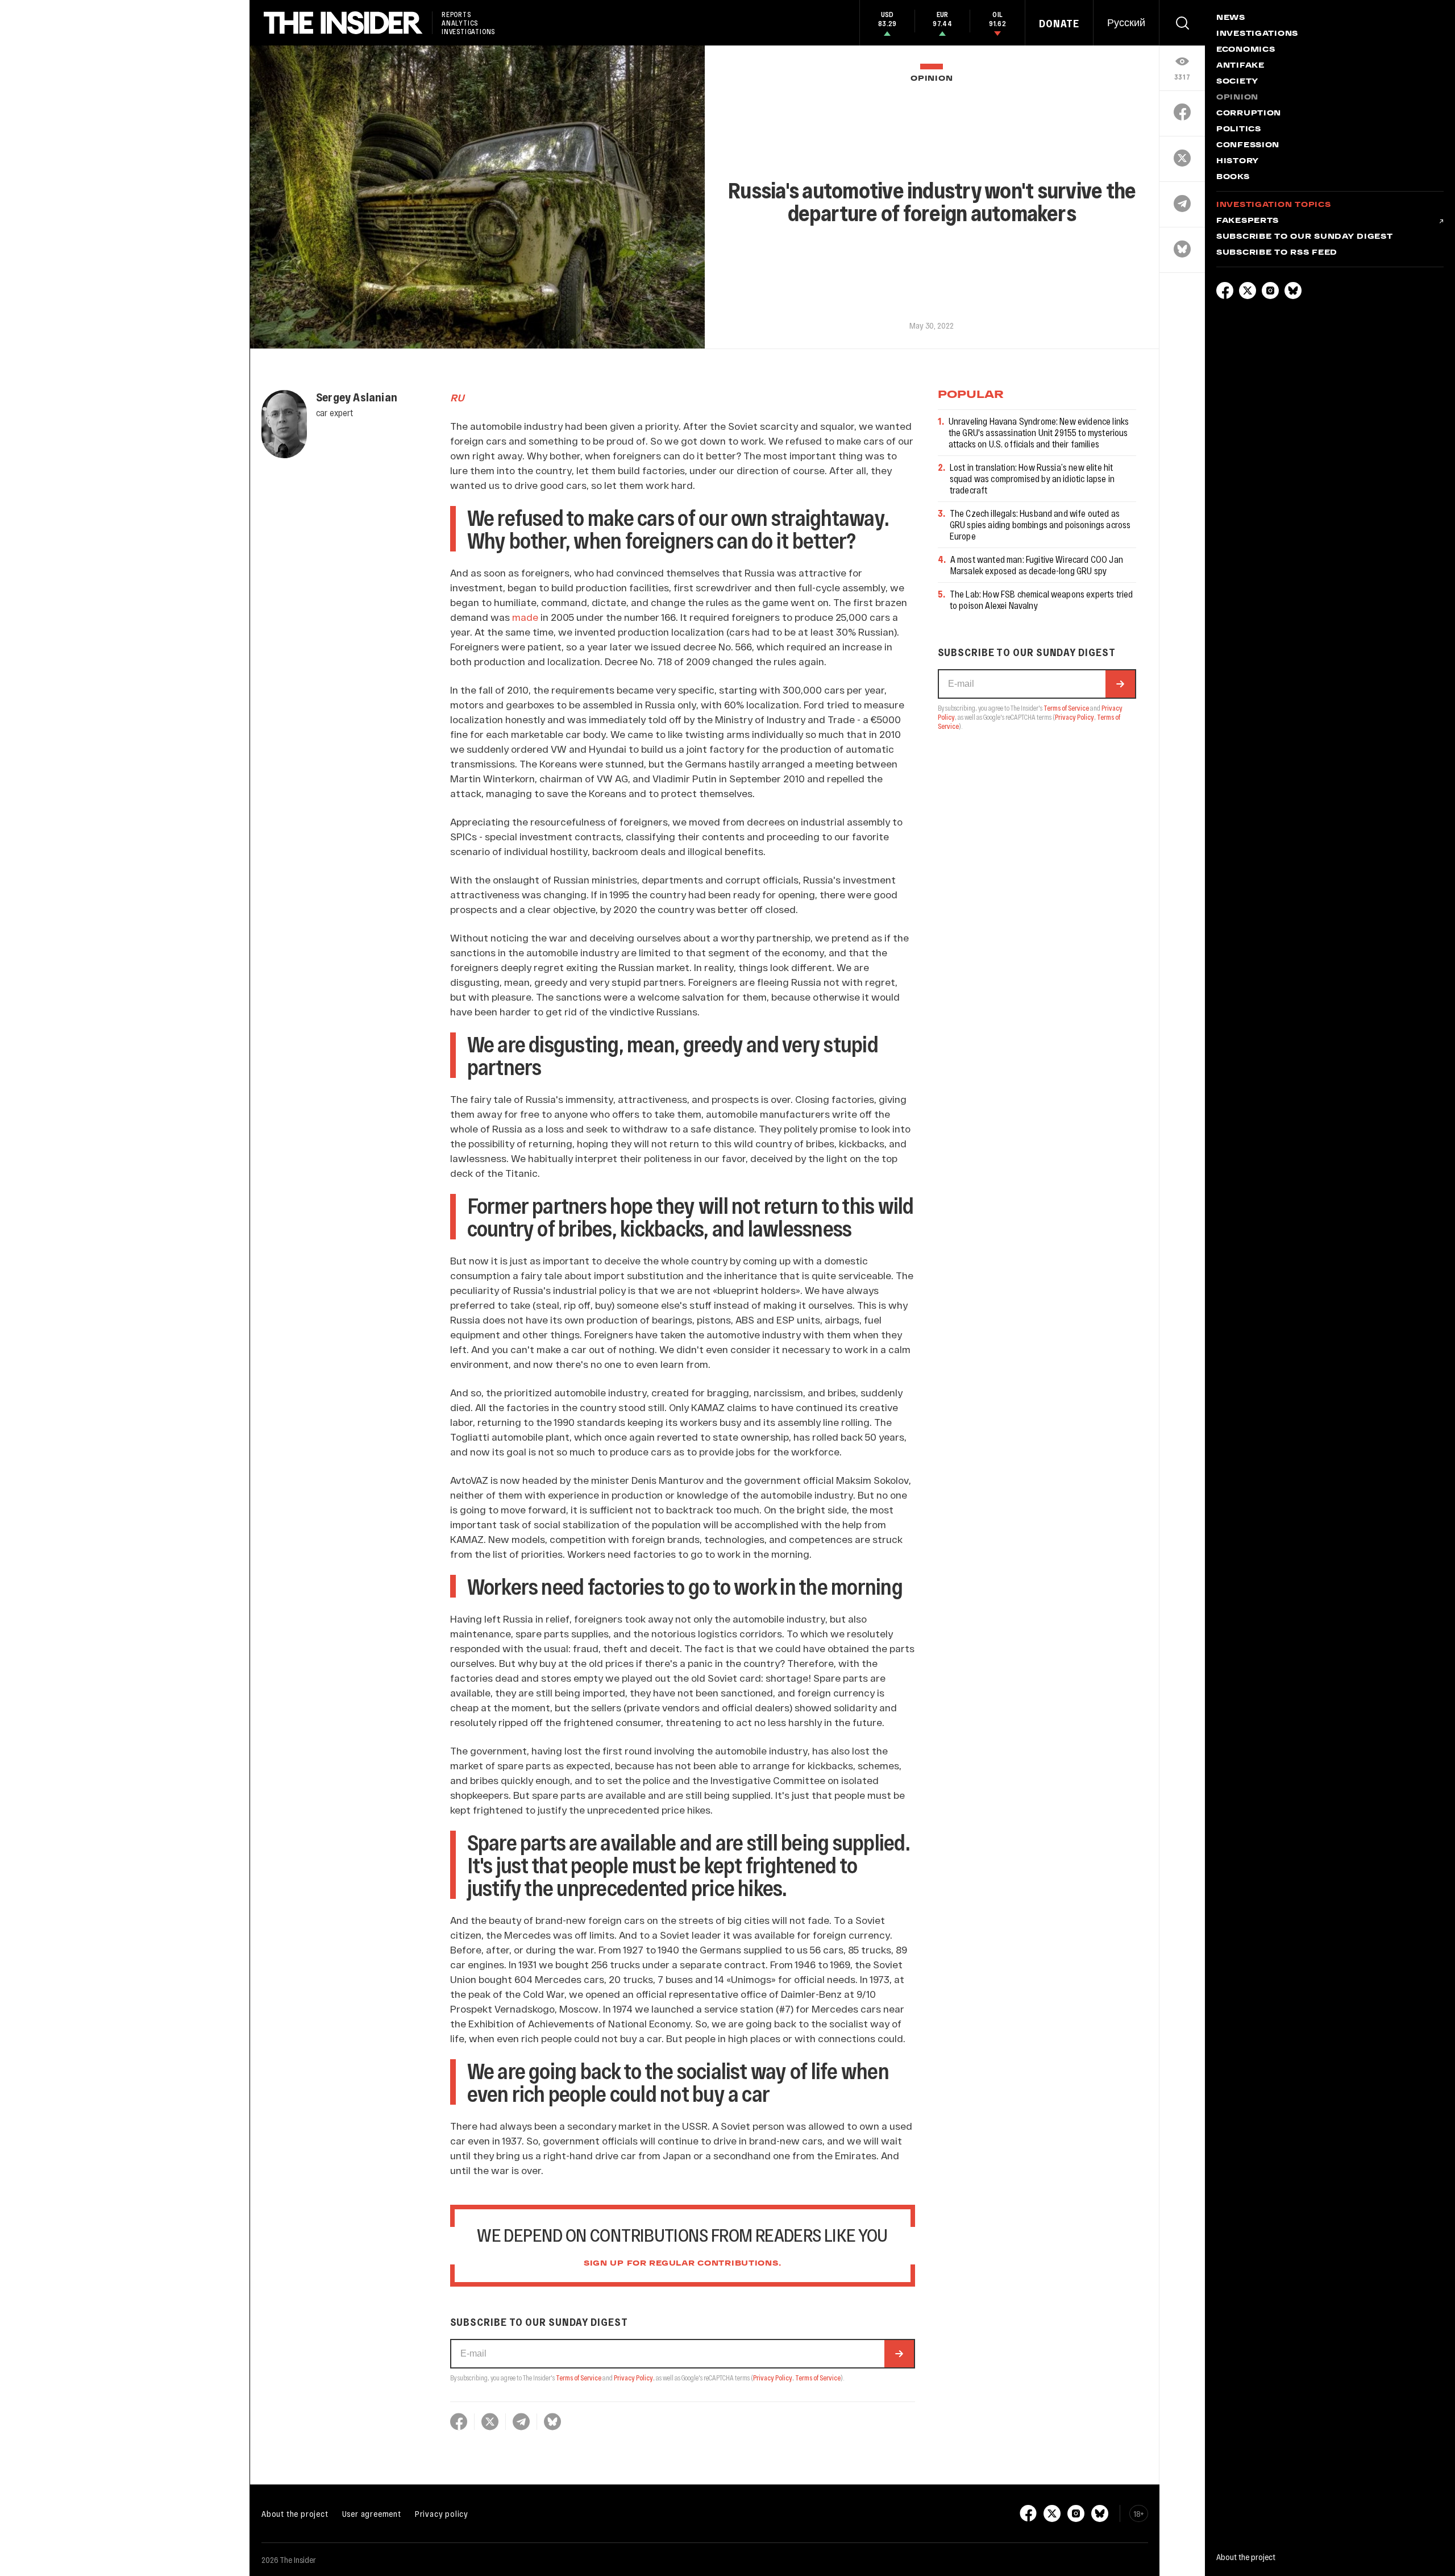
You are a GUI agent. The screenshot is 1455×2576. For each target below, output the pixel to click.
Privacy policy (442, 2513)
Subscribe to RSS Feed (1277, 253)
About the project (295, 2513)
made (525, 617)
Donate (1059, 23)
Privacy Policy (633, 2378)
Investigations (1257, 34)
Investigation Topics (1273, 205)
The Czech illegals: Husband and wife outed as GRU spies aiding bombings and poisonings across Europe (1040, 524)
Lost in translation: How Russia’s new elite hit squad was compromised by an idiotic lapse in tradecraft (1032, 478)
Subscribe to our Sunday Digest (1305, 237)
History (1238, 161)
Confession (1248, 146)
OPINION (932, 79)
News (1231, 18)
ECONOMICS (1246, 50)
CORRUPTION (1249, 114)
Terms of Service (579, 2378)
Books (1233, 177)
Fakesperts (1248, 221)
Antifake (1240, 66)
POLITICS (1239, 130)
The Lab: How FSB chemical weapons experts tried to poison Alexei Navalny (1042, 600)
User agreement (372, 2513)
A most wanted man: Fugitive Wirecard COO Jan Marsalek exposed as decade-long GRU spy (1037, 565)
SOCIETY (1237, 82)
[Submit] (899, 2354)
